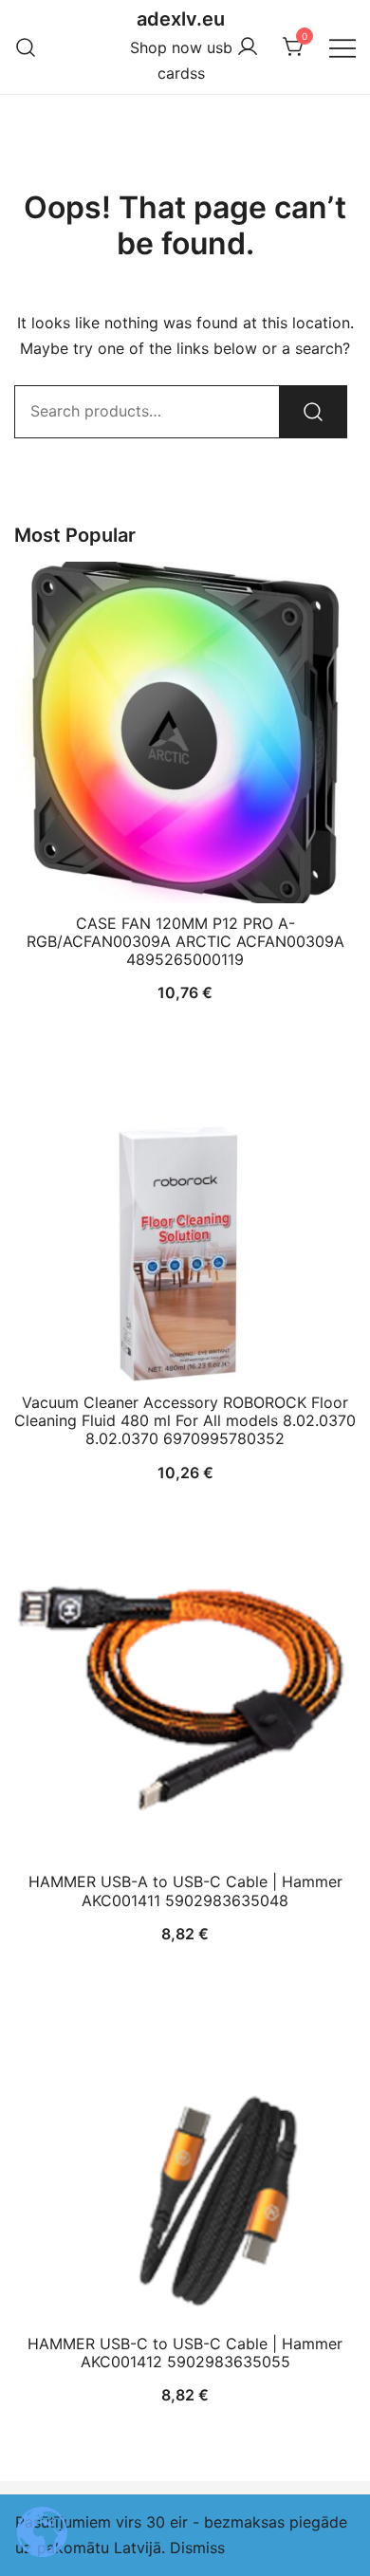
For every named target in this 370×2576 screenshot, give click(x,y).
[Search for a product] (26, 47)
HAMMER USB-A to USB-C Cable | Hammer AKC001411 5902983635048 (185, 1890)
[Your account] (248, 47)
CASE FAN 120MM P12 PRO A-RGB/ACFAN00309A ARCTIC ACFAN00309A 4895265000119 (185, 941)
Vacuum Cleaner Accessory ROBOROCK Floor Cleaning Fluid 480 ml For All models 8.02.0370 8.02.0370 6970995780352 (185, 1420)
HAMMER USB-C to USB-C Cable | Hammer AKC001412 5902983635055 (185, 2353)
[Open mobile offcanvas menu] (342, 47)
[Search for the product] (313, 412)
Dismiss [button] (197, 2548)
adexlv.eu (181, 19)
